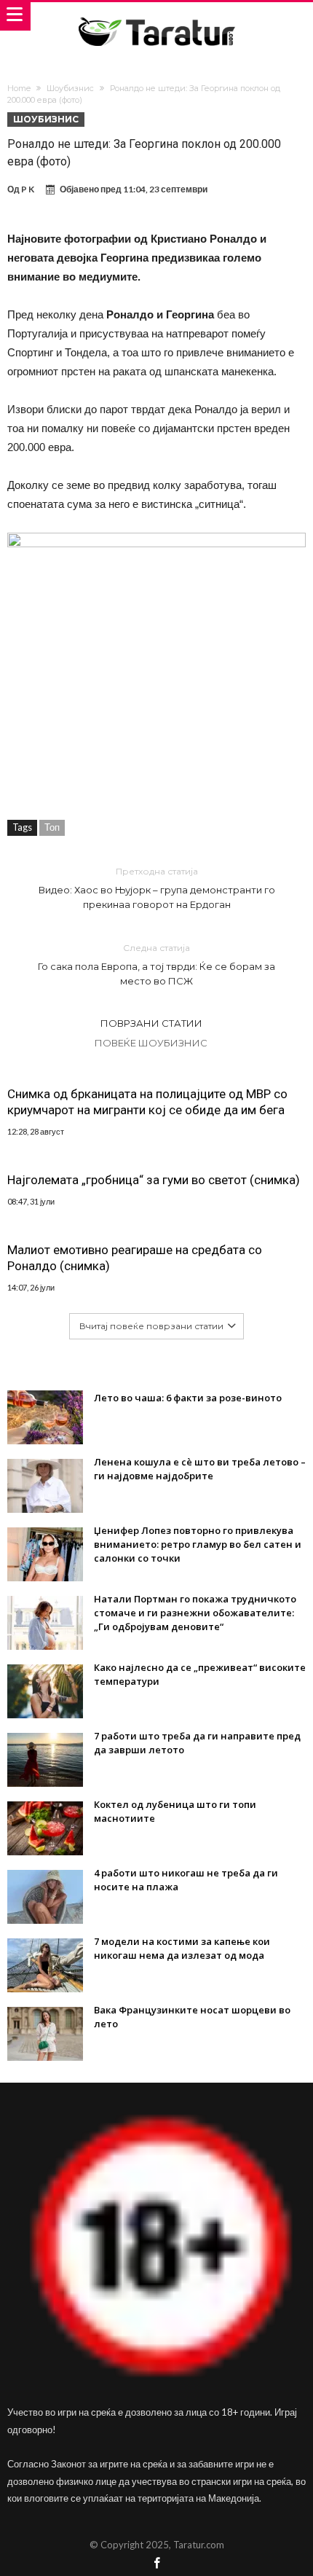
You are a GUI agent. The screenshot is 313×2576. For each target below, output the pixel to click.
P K (28, 189)
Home (19, 88)
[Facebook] (156, 2564)
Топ (52, 827)
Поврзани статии (151, 1023)
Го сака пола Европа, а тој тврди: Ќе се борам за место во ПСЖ (156, 964)
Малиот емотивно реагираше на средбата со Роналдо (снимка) (135, 1258)
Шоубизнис (70, 88)
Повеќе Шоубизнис (151, 1043)
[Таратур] (156, 16)
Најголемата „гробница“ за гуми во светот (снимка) (154, 1180)
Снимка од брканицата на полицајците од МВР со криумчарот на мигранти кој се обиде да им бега (147, 1102)
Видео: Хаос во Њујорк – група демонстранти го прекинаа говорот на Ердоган (157, 888)
